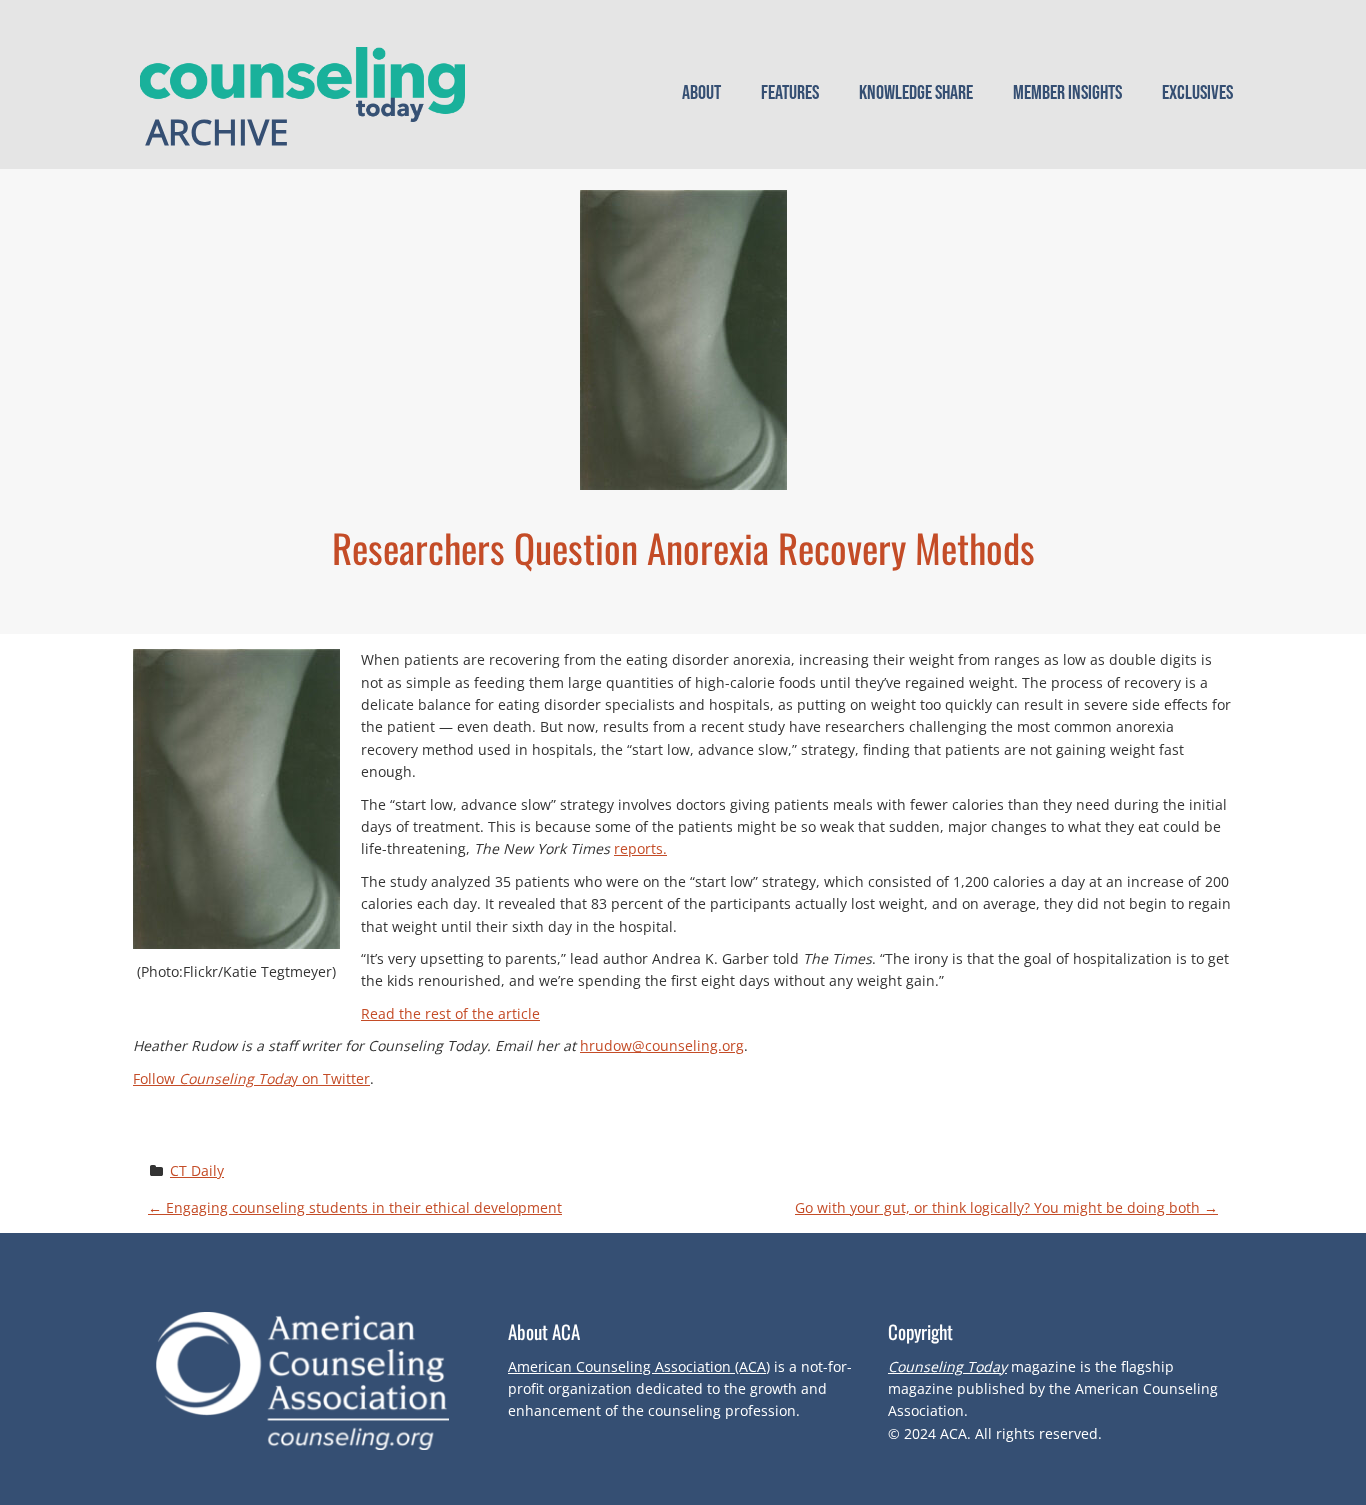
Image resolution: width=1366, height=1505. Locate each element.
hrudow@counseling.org (662, 1045)
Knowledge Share (916, 93)
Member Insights (1067, 93)
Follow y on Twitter (251, 1078)
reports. (640, 848)
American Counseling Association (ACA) (639, 1366)
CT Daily (197, 1170)
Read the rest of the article (450, 1013)
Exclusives (1197, 93)
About (701, 93)
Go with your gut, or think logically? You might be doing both (1006, 1207)
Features (790, 93)
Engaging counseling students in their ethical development (355, 1207)
